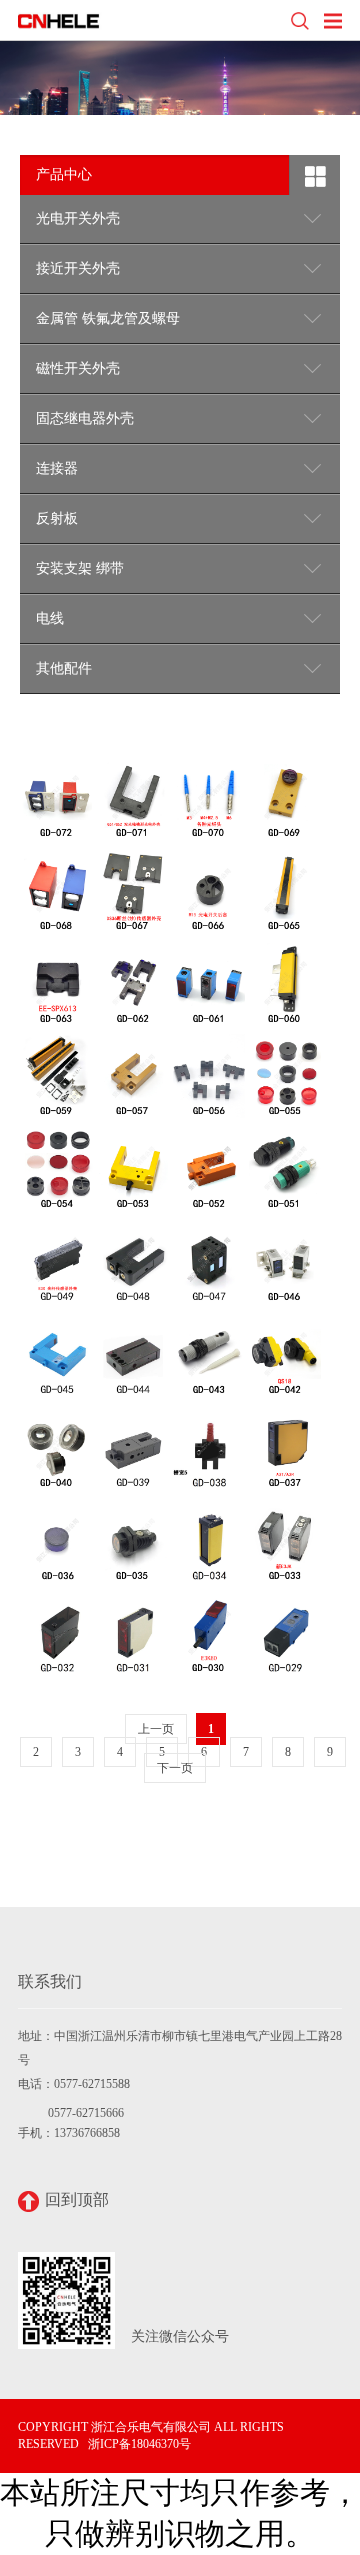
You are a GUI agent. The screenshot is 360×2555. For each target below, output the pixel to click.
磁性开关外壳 (78, 368)
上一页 (156, 1729)
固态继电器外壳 (85, 418)
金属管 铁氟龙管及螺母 (108, 318)
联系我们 (50, 1981)
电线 (50, 618)
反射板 (57, 518)
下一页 (175, 1768)
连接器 (57, 468)
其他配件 (64, 668)
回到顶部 (77, 2199)
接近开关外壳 (78, 268)
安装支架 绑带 (80, 568)
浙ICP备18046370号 (139, 2444)
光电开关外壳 (78, 218)
